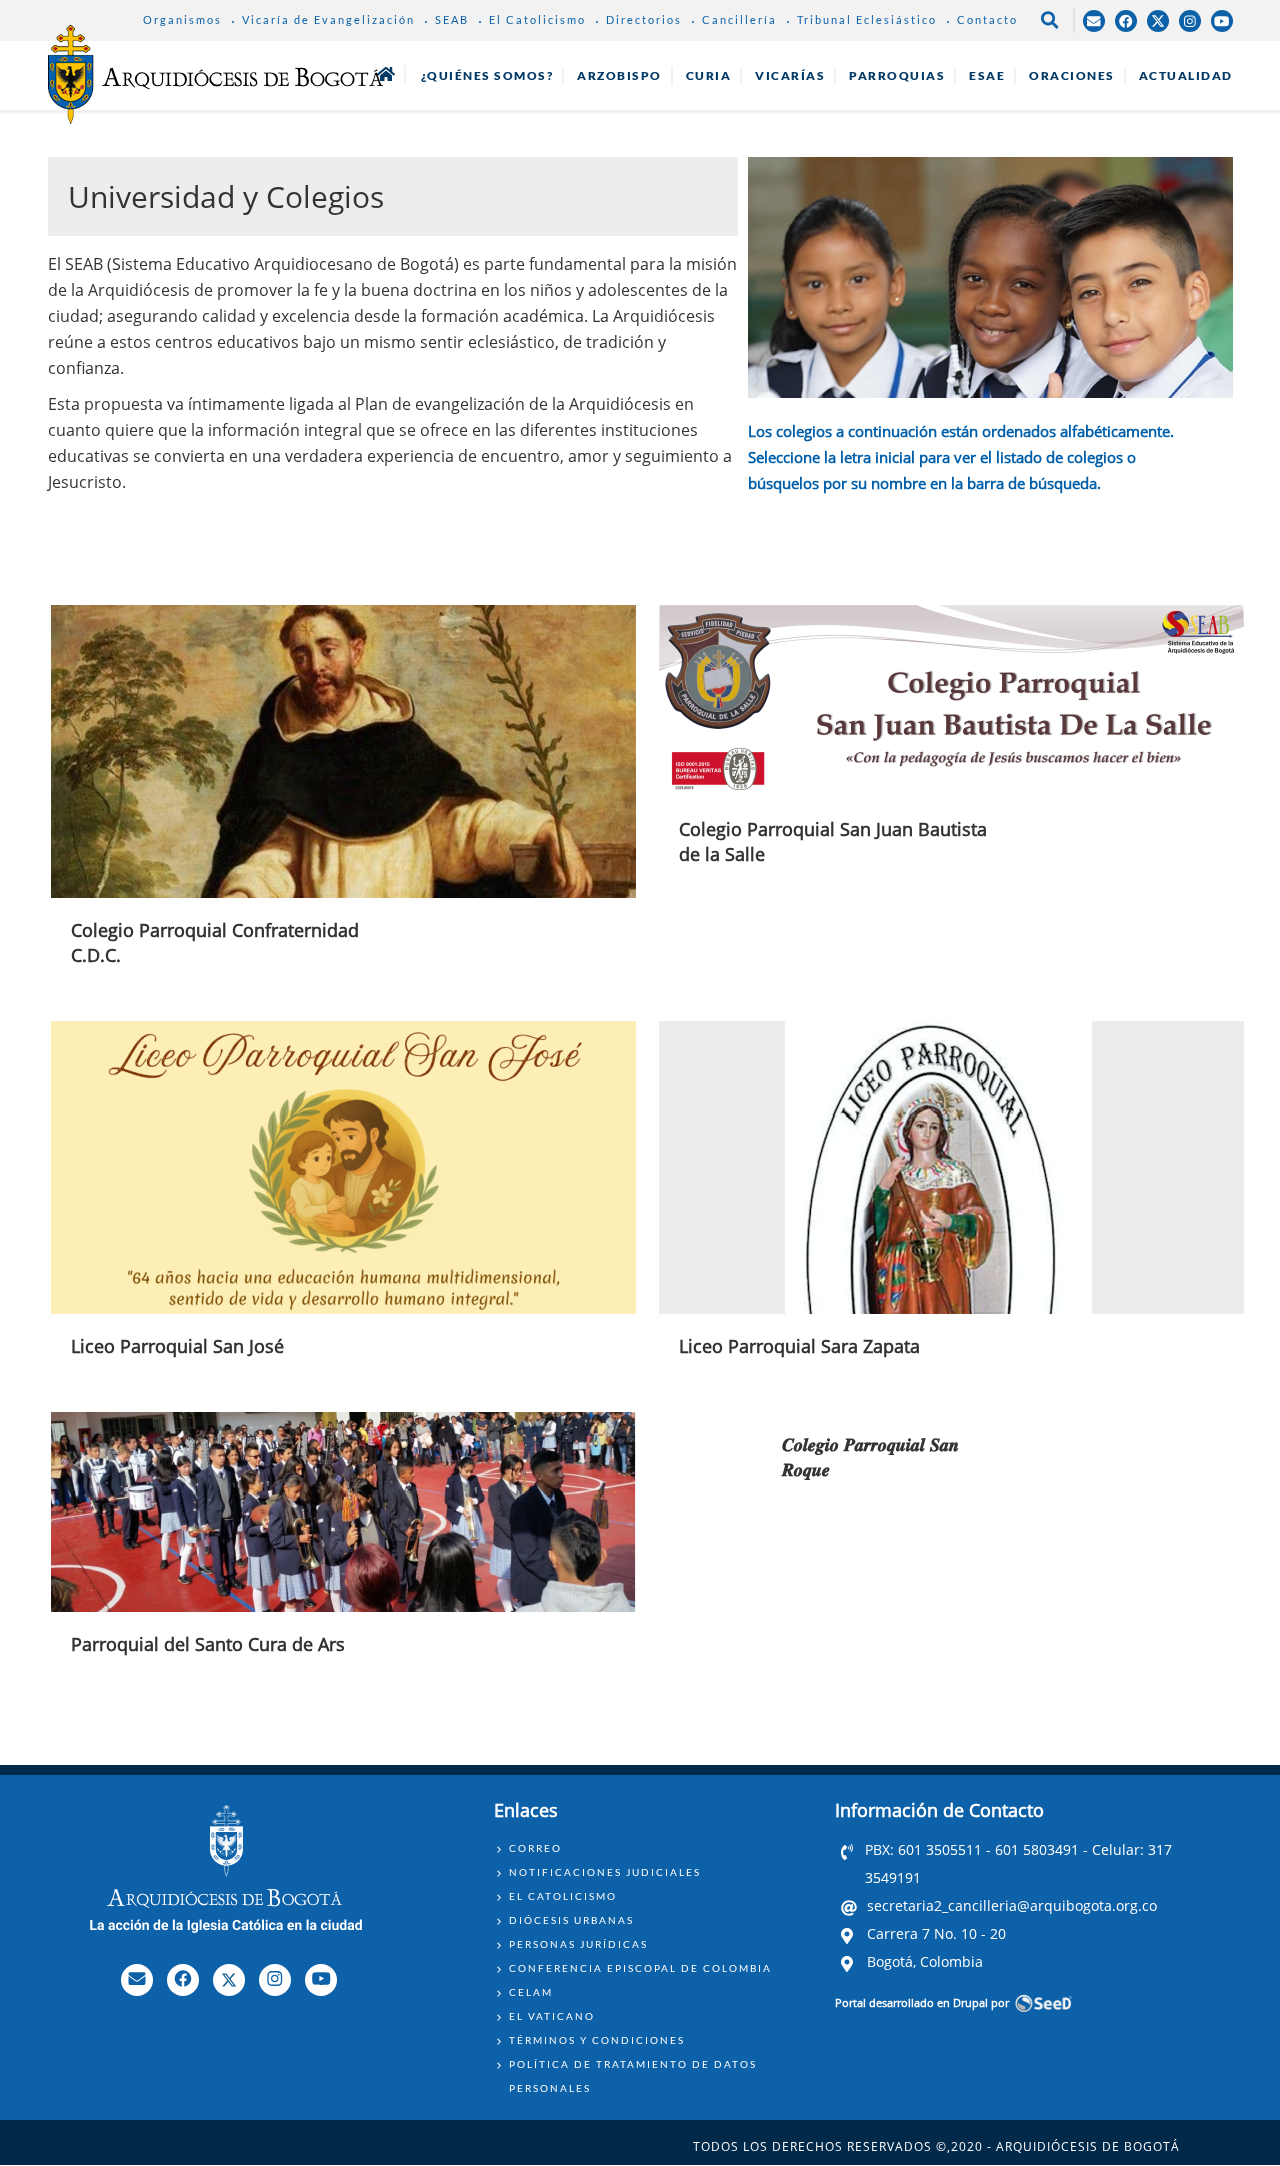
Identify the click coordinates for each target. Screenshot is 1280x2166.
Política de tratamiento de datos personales (633, 2076)
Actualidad (1186, 75)
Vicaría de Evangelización (328, 19)
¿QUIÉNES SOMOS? (487, 75)
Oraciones (1072, 75)
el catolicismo (563, 1896)
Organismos (182, 19)
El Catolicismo (537, 19)
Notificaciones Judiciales (605, 1872)
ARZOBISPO (619, 75)
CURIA (709, 75)
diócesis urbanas (571, 1920)
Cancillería (739, 19)
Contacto (987, 19)
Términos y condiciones (597, 2040)
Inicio (386, 74)
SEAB (452, 19)
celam (531, 1992)
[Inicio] (215, 74)
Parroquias (897, 75)
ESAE (987, 75)
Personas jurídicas (578, 1944)
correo (535, 1848)
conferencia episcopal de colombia (640, 1968)
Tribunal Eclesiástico (867, 19)
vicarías (790, 75)
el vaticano (552, 2016)
